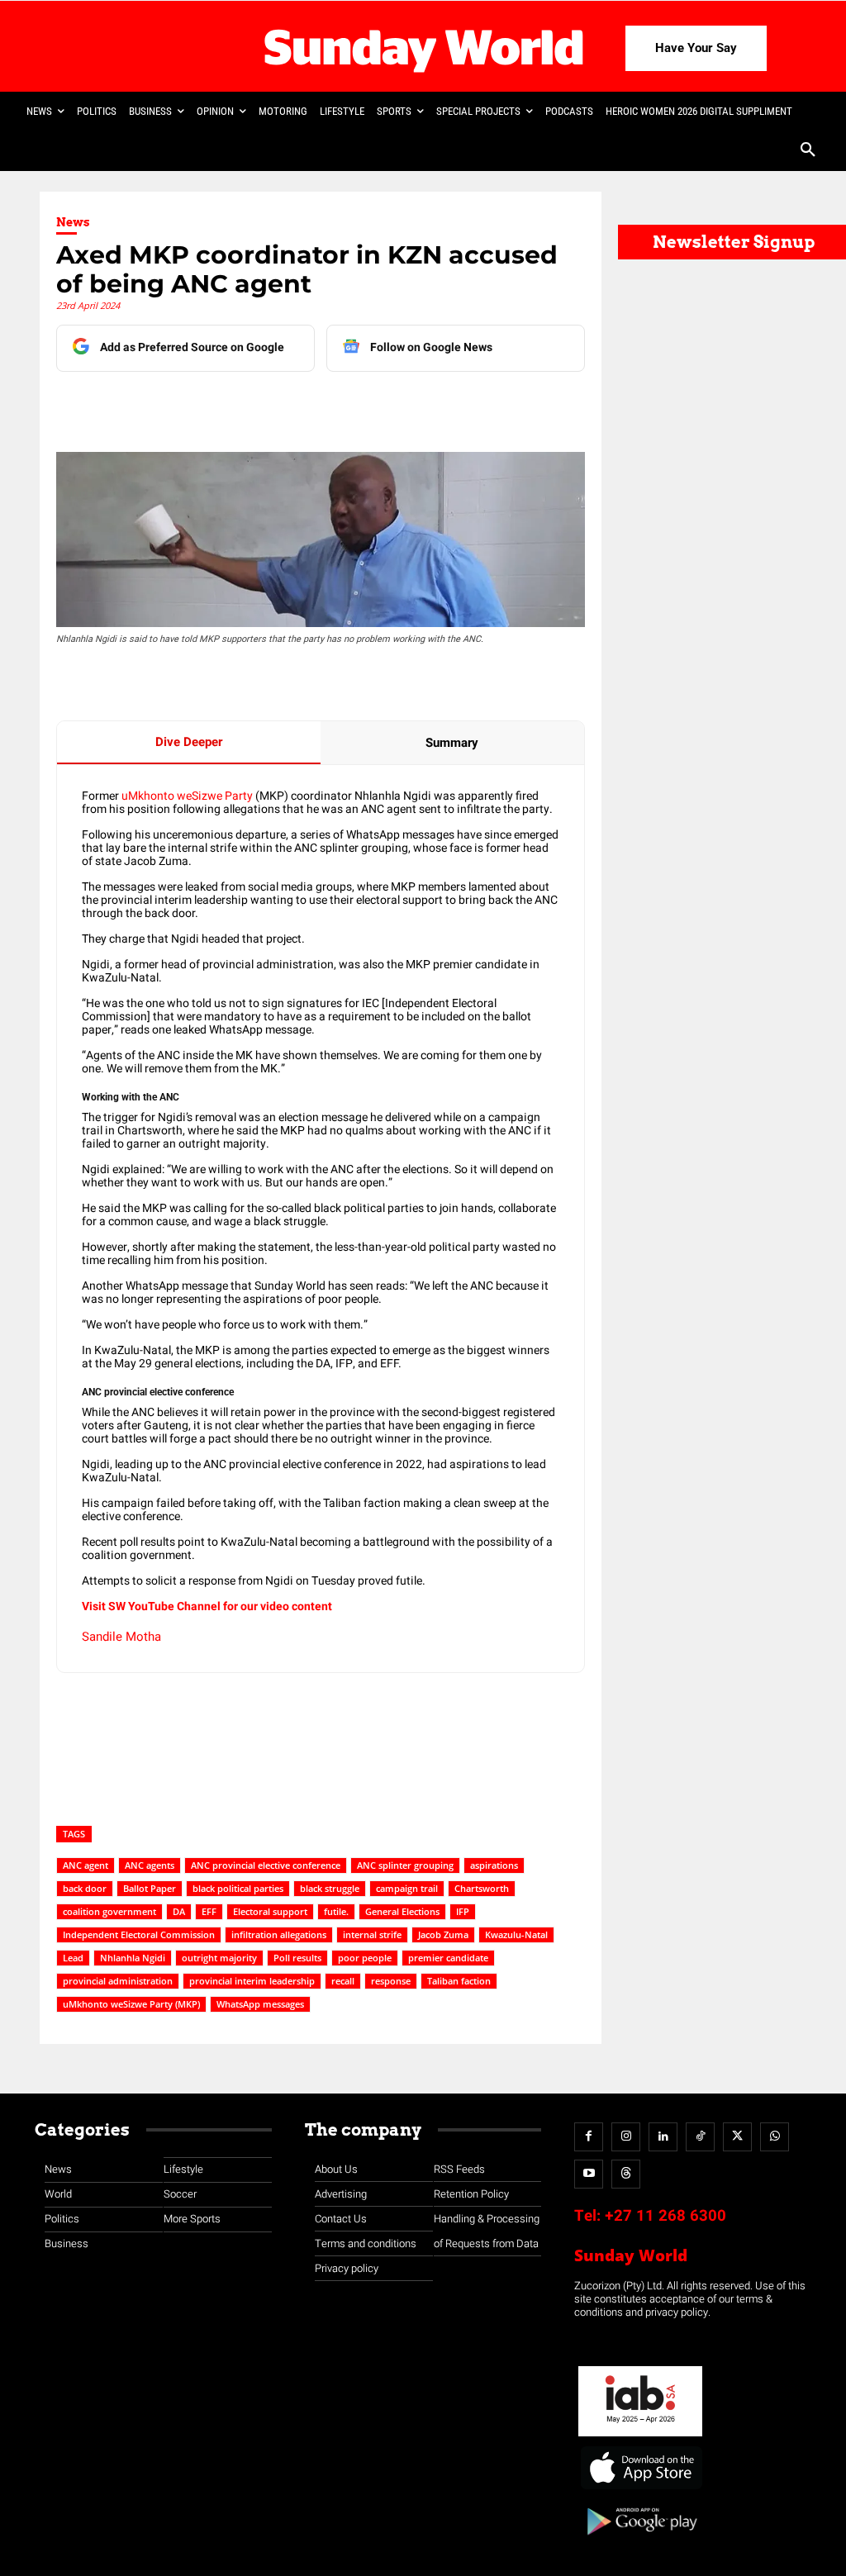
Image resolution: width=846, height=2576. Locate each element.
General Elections (402, 1911)
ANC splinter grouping (405, 1865)
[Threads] (626, 2174)
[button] (808, 151)
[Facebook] (173, 405)
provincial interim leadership (252, 1981)
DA (179, 1911)
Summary (452, 743)
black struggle (330, 1888)
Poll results (297, 1958)
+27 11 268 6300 (665, 2216)
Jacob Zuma (443, 1934)
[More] (402, 405)
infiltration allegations (279, 1934)
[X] (249, 405)
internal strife (372, 1934)
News (73, 222)
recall (343, 1981)
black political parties (238, 1888)
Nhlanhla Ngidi (133, 1958)
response (391, 1981)
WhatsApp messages (260, 2004)
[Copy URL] (363, 405)
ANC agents (150, 1865)
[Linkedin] (211, 405)
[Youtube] (589, 2174)
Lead (73, 1958)
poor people (365, 1958)
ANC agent (86, 1865)
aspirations (494, 1865)
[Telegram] (287, 405)
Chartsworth (482, 1888)
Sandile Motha (121, 1637)
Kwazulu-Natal (516, 1934)
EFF (209, 1911)
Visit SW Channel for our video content (207, 1606)
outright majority (219, 1958)
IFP (463, 1911)
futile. (336, 1911)
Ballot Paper (150, 1888)
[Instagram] (626, 2137)
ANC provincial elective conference (266, 1865)
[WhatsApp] (325, 405)
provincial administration (118, 1981)
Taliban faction (459, 1981)
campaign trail (407, 1888)
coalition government (109, 1911)
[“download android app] (640, 2541)
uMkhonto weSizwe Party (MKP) (131, 2004)
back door (85, 1888)
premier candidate (448, 1958)
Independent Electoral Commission (139, 1934)
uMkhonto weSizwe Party (187, 796)
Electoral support (270, 1911)
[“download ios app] (640, 2490)
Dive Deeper (189, 742)
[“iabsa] (640, 2437)
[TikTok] (700, 2137)
